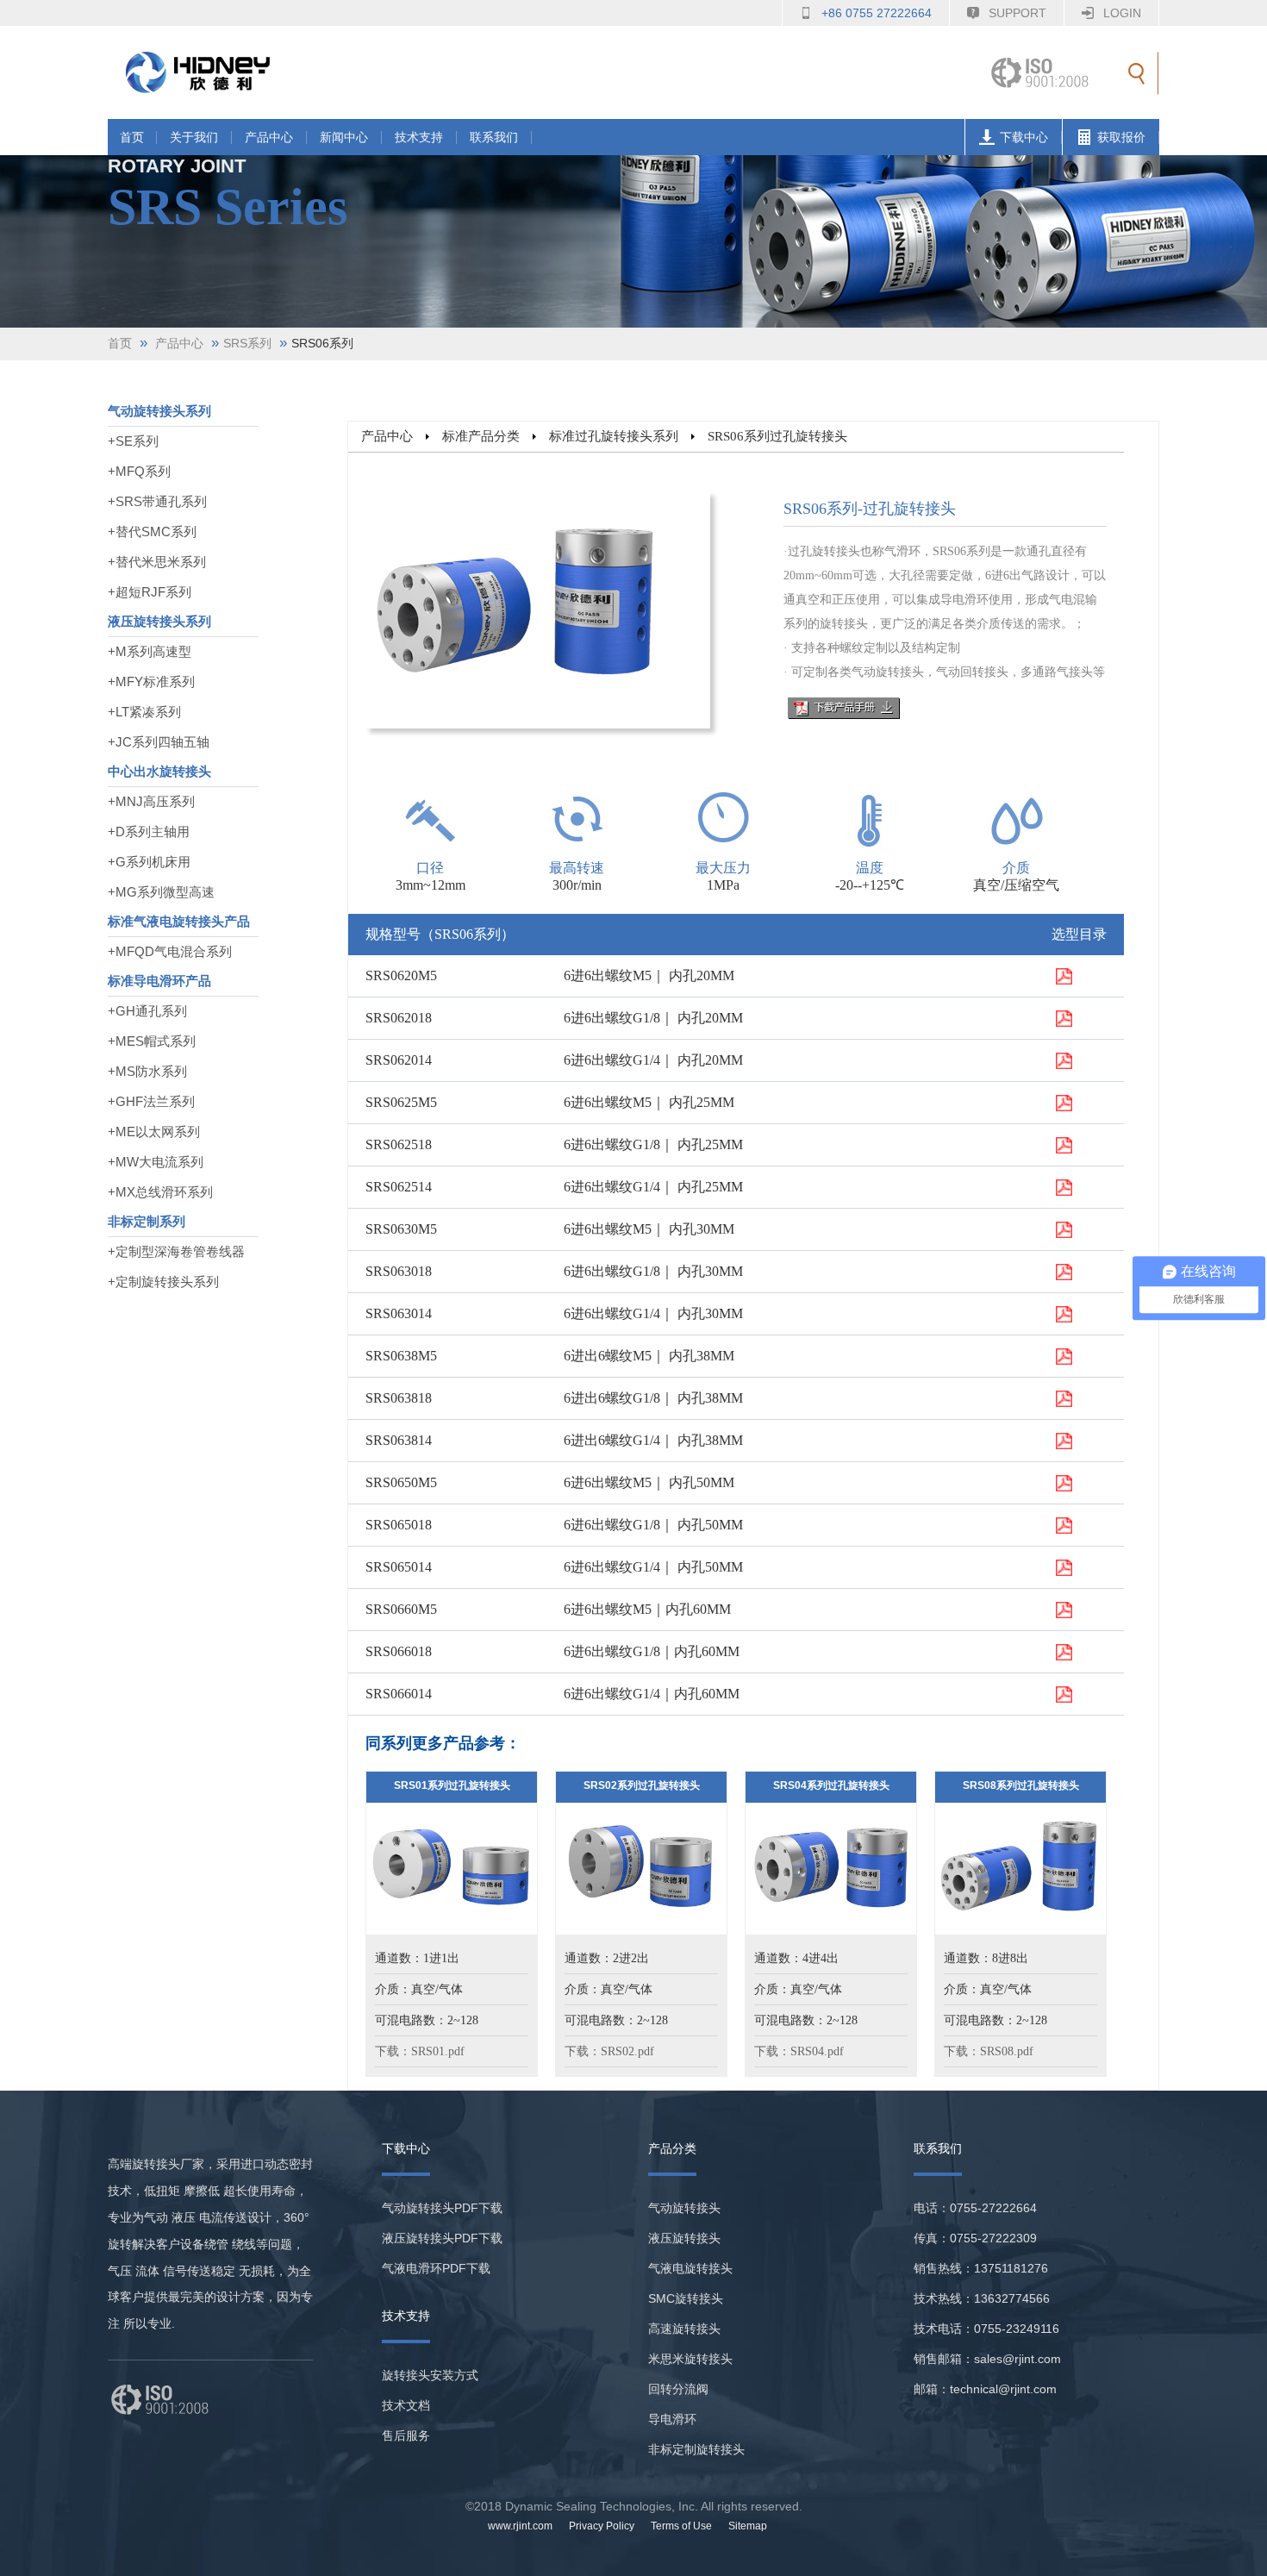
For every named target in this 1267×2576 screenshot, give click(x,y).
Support (1017, 13)
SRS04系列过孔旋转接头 (831, 1785)
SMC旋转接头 (686, 2298)
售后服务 (406, 2435)
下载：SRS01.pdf (420, 2051)
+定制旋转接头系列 (163, 1282)
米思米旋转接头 (690, 2359)
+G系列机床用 (149, 862)
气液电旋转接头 (690, 2268)
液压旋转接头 (684, 2238)
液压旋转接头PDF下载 (442, 2238)
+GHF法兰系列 (151, 1101)
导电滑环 (672, 2419)
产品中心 (269, 138)
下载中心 (1024, 138)
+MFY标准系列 (151, 682)
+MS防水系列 (147, 1071)
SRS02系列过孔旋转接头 (642, 1785)
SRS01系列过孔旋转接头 (452, 1785)
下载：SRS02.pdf (609, 2051)
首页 (132, 138)
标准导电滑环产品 (159, 981)
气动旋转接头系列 (159, 411)
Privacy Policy (602, 2526)
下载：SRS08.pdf (989, 2051)
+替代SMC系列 (152, 531)
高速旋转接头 (684, 2329)
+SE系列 (133, 441)
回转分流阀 (678, 2389)
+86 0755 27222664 (877, 13)
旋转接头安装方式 (430, 2375)
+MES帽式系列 (152, 1041)
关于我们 (194, 138)
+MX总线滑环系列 (160, 1192)
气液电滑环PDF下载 (436, 2268)
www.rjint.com (520, 2526)
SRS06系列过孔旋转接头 (777, 436)
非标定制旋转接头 (696, 2449)
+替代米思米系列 (157, 562)
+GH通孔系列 (147, 1011)
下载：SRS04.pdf (799, 2051)
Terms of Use (681, 2526)
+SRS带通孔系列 (157, 501)
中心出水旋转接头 (159, 771)
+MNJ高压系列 (151, 801)
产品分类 (672, 2148)
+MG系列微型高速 (161, 892)
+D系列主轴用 (149, 832)
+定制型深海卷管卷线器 (176, 1251)
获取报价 (1121, 138)
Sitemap (748, 2526)
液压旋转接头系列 (159, 621)
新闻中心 (344, 138)
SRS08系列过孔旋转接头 (1021, 1785)
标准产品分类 (481, 436)
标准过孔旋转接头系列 (614, 436)
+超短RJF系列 (150, 592)
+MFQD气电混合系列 (170, 951)
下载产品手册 (844, 708)
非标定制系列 (147, 1221)
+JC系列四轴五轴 (159, 742)
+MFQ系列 (139, 471)
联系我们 (494, 138)
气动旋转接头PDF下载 (442, 2208)
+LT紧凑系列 (144, 712)
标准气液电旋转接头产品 (179, 921)
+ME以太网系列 (154, 1132)
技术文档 (406, 2405)
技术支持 (419, 138)
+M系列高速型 (150, 651)
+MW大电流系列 (156, 1162)
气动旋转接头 (684, 2208)
